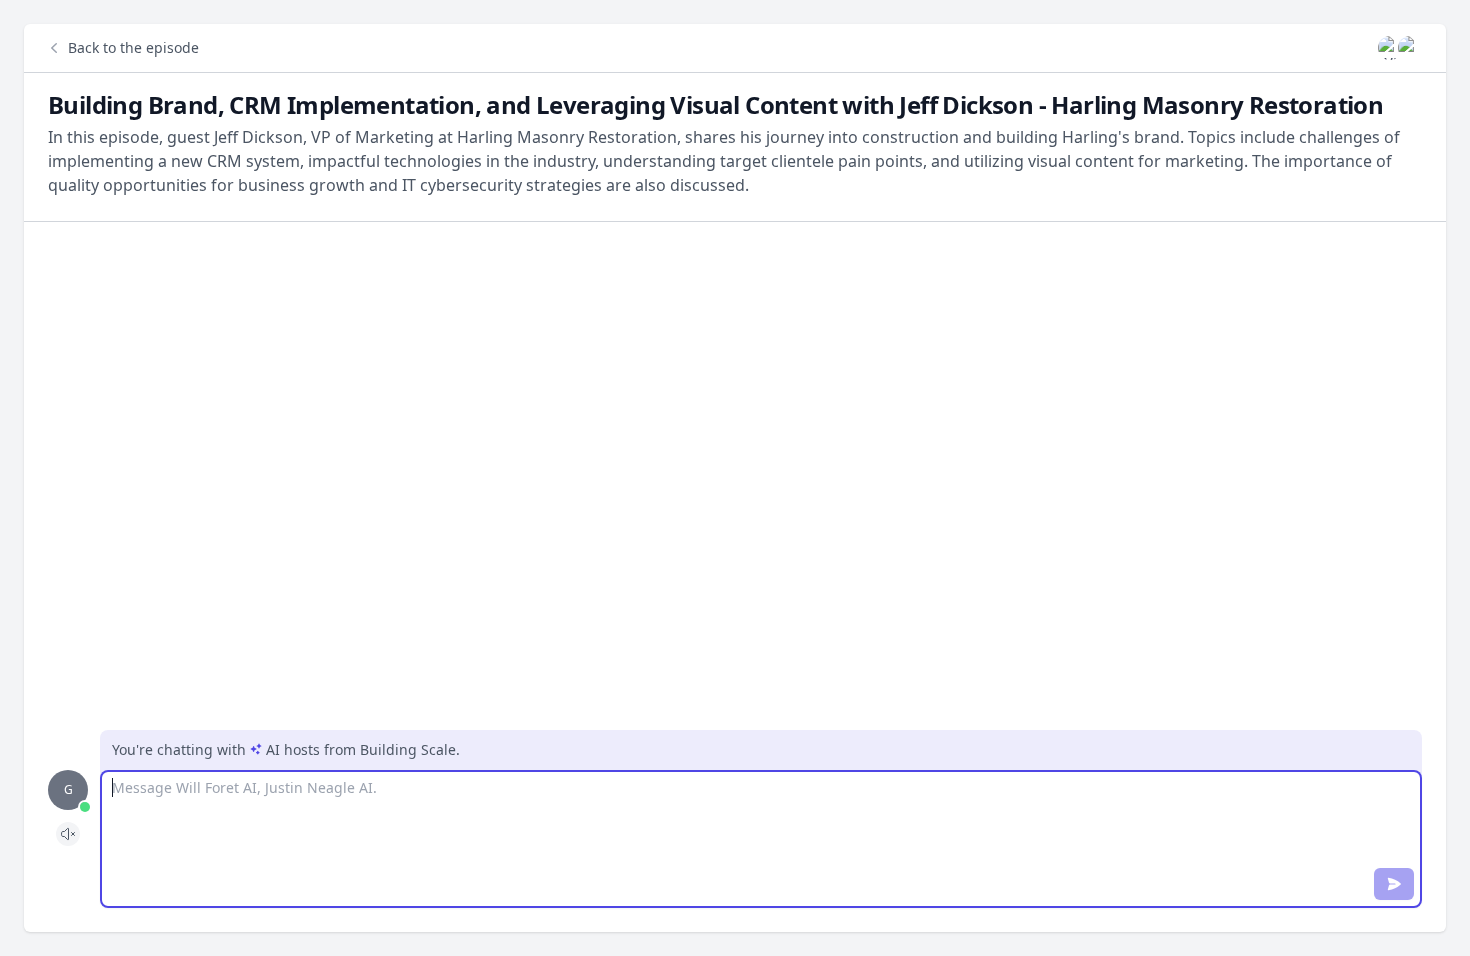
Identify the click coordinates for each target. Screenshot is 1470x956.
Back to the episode (133, 47)
